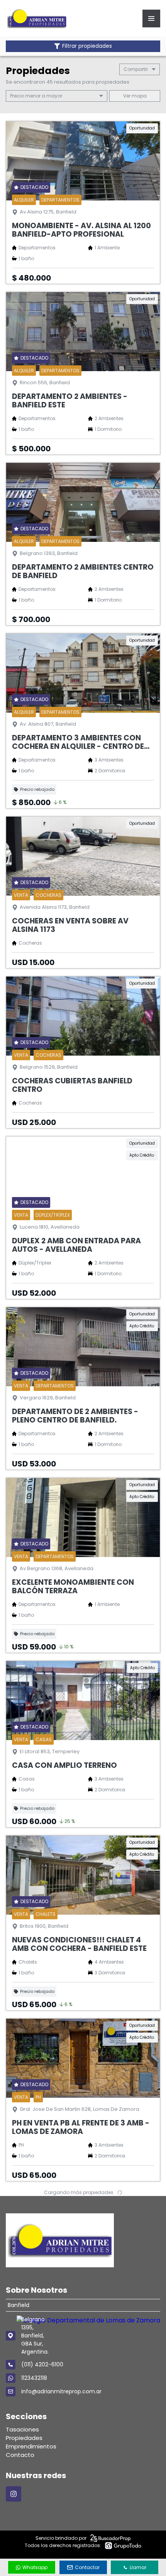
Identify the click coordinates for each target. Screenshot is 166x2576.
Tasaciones (22, 2429)
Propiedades (24, 2438)
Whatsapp (35, 2567)
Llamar (138, 2567)
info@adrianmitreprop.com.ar (61, 2391)
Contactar (87, 2567)
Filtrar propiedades (87, 46)
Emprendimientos (31, 2446)
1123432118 (34, 2378)
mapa (139, 96)
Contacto (20, 2455)
